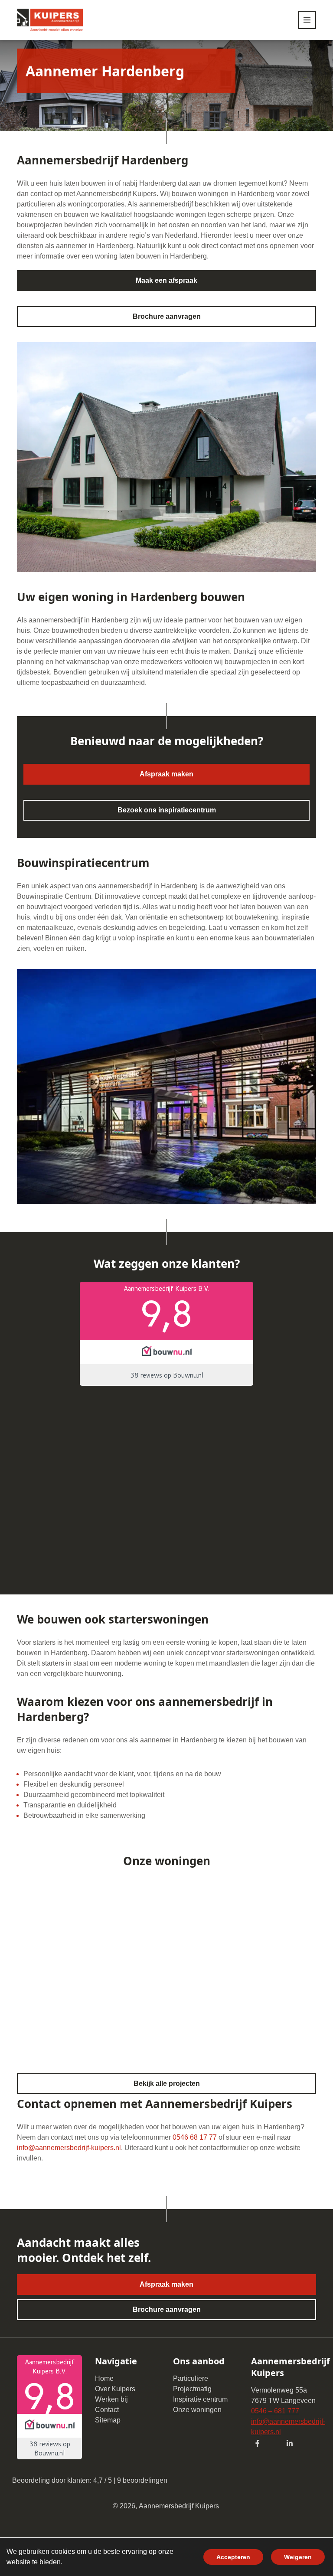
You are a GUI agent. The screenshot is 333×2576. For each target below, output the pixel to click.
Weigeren (298, 2557)
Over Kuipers (115, 2389)
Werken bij (111, 2399)
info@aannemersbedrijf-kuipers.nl (69, 2148)
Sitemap (108, 2420)
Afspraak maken (166, 774)
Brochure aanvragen (167, 316)
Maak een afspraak (166, 280)
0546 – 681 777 (275, 2411)
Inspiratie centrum (200, 2399)
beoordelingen (142, 2480)
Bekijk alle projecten (167, 2083)
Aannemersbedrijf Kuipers (179, 2506)
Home (104, 2378)
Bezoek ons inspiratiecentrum (167, 810)
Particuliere (191, 2378)
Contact (107, 2410)
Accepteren (233, 2557)
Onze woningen (197, 2410)
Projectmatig (192, 2389)
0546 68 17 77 (195, 2137)
